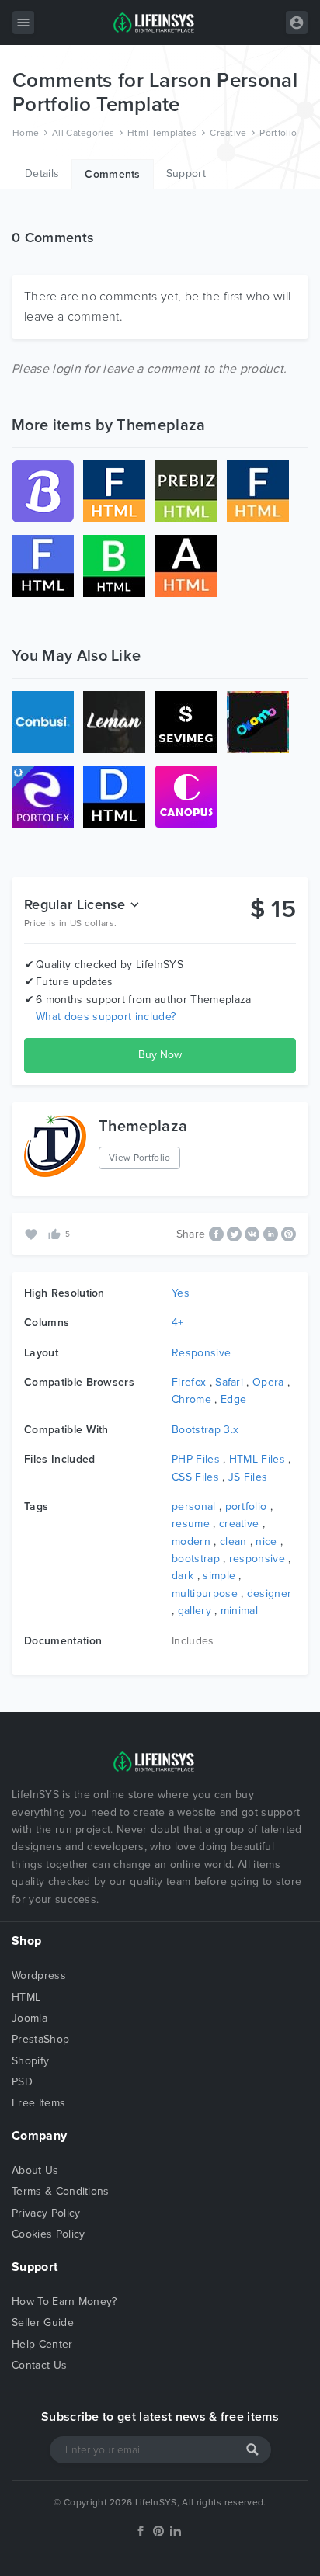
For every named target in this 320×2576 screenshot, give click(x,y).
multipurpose (205, 1594)
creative (239, 1524)
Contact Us (39, 2365)
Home (26, 133)
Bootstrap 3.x (205, 1430)
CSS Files (195, 1477)
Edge (233, 1399)
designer (270, 1594)
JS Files (248, 1477)
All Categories (83, 133)
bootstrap (196, 1559)
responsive (257, 1559)
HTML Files (257, 1459)
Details (42, 174)
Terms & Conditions (61, 2191)
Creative (228, 133)
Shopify (30, 2061)
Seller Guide (43, 2323)
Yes (181, 1293)
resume (191, 1524)
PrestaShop (40, 2039)
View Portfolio (139, 1158)
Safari (229, 1382)
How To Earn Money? (64, 2302)
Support (186, 174)
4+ (178, 1323)
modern (191, 1541)
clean (233, 1541)
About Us (35, 2170)
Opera (268, 1382)
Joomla (30, 2018)
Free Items (38, 2103)
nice (266, 1541)
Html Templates (162, 133)
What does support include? (106, 1017)
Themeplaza (143, 1127)
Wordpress (39, 1975)
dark (183, 1576)
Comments (113, 174)
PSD (22, 2082)
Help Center (42, 2344)
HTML (26, 1997)
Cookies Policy (48, 2234)
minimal (239, 1611)
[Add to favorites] (33, 1233)
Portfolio (278, 133)
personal (194, 1507)
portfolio (246, 1507)
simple (219, 1576)
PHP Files (196, 1459)
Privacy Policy (46, 2213)
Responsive (201, 1353)
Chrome (191, 1399)
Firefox (189, 1382)
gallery (195, 1611)
